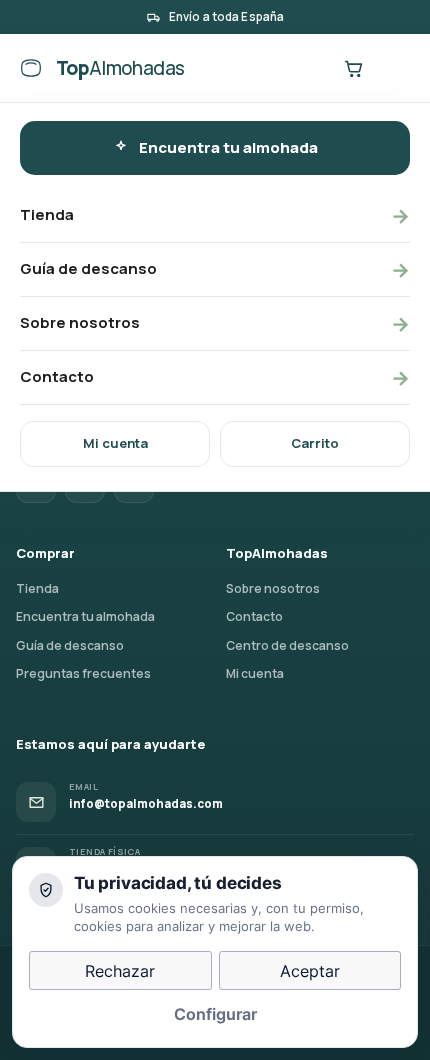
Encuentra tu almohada (228, 147)
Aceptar (310, 971)
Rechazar (120, 971)
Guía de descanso (215, 269)
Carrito (315, 443)
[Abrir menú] (394, 68)
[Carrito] (353, 68)
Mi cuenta (115, 443)
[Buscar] (312, 68)
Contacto (215, 377)
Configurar (215, 1014)
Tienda (215, 215)
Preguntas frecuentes (83, 673)
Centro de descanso (287, 645)
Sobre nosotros (215, 323)
